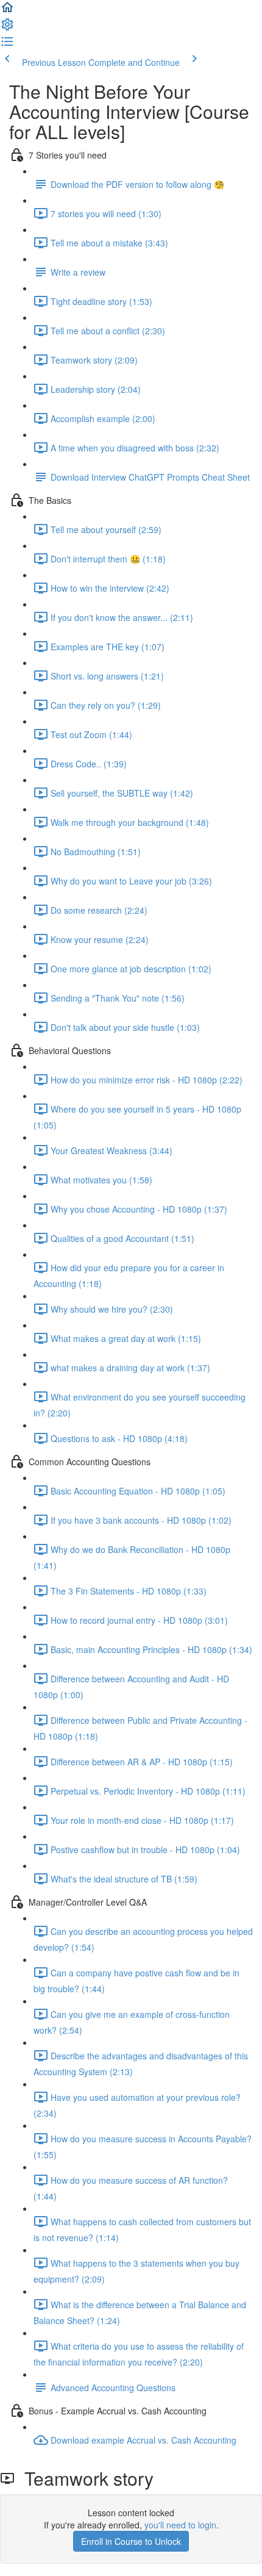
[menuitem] (7, 28)
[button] (7, 11)
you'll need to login (180, 2525)
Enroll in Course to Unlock (131, 2541)
